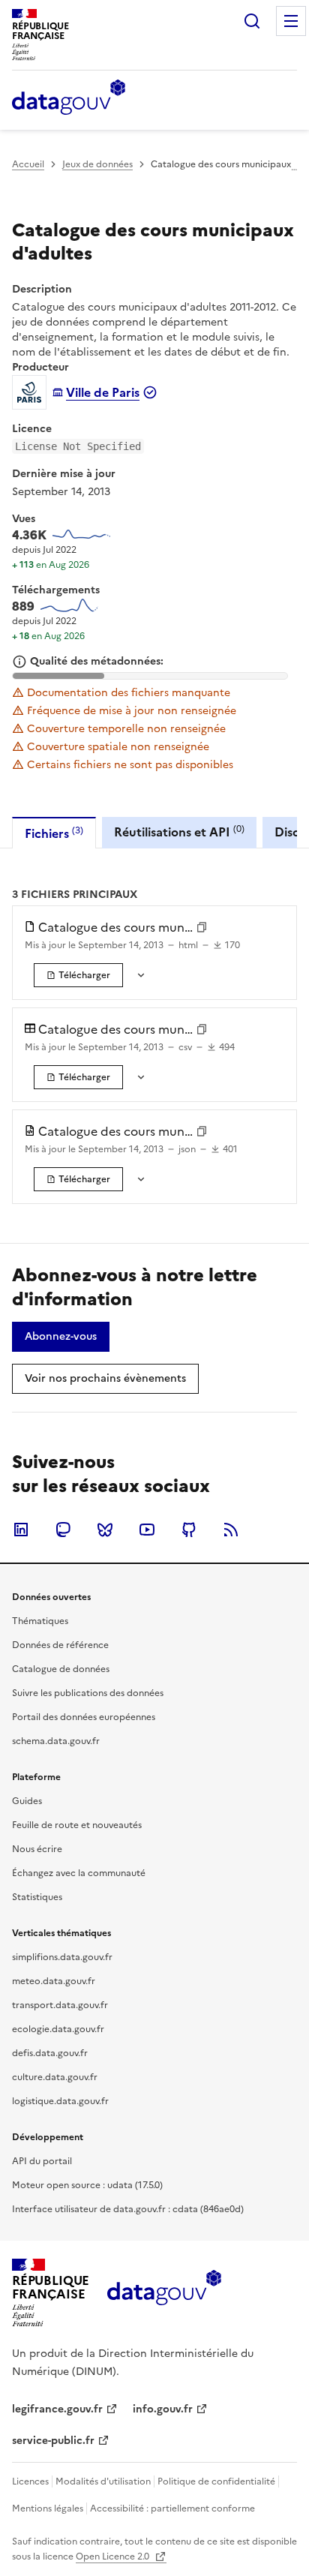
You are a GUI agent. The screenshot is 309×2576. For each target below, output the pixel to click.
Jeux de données (97, 164)
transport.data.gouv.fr (60, 2005)
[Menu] (291, 21)
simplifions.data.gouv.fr (62, 1957)
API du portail (42, 2161)
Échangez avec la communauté (79, 1873)
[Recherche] (252, 21)
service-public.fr (53, 2441)
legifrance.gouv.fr (57, 2409)
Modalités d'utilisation (103, 2481)
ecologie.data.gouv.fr (58, 2029)
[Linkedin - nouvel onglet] (21, 1530)
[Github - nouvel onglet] (189, 1530)
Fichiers (54, 833)
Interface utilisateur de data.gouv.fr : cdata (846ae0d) (128, 2209)
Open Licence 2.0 (114, 2556)
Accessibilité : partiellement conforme (172, 2508)
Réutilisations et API (179, 832)
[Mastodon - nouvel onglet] (63, 1530)
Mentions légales (48, 2508)
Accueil (28, 164)
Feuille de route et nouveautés (77, 1825)
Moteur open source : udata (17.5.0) (87, 2185)
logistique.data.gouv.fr (60, 2101)
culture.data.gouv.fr (55, 2077)
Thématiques (40, 1621)
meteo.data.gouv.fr (54, 1981)
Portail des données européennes (84, 1717)
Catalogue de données (61, 1669)
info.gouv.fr (163, 2409)
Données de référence (60, 1645)
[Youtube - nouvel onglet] (147, 1530)
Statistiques (37, 1897)
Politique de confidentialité (216, 2481)
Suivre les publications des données (88, 1693)
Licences (30, 2481)
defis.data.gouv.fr (50, 2053)
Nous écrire (37, 1849)
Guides (27, 1801)
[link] (78, 975)
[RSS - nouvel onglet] (231, 1530)
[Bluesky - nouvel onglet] (105, 1530)
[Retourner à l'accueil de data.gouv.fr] (69, 98)
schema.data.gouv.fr (56, 1741)
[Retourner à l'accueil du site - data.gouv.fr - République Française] (164, 2293)
